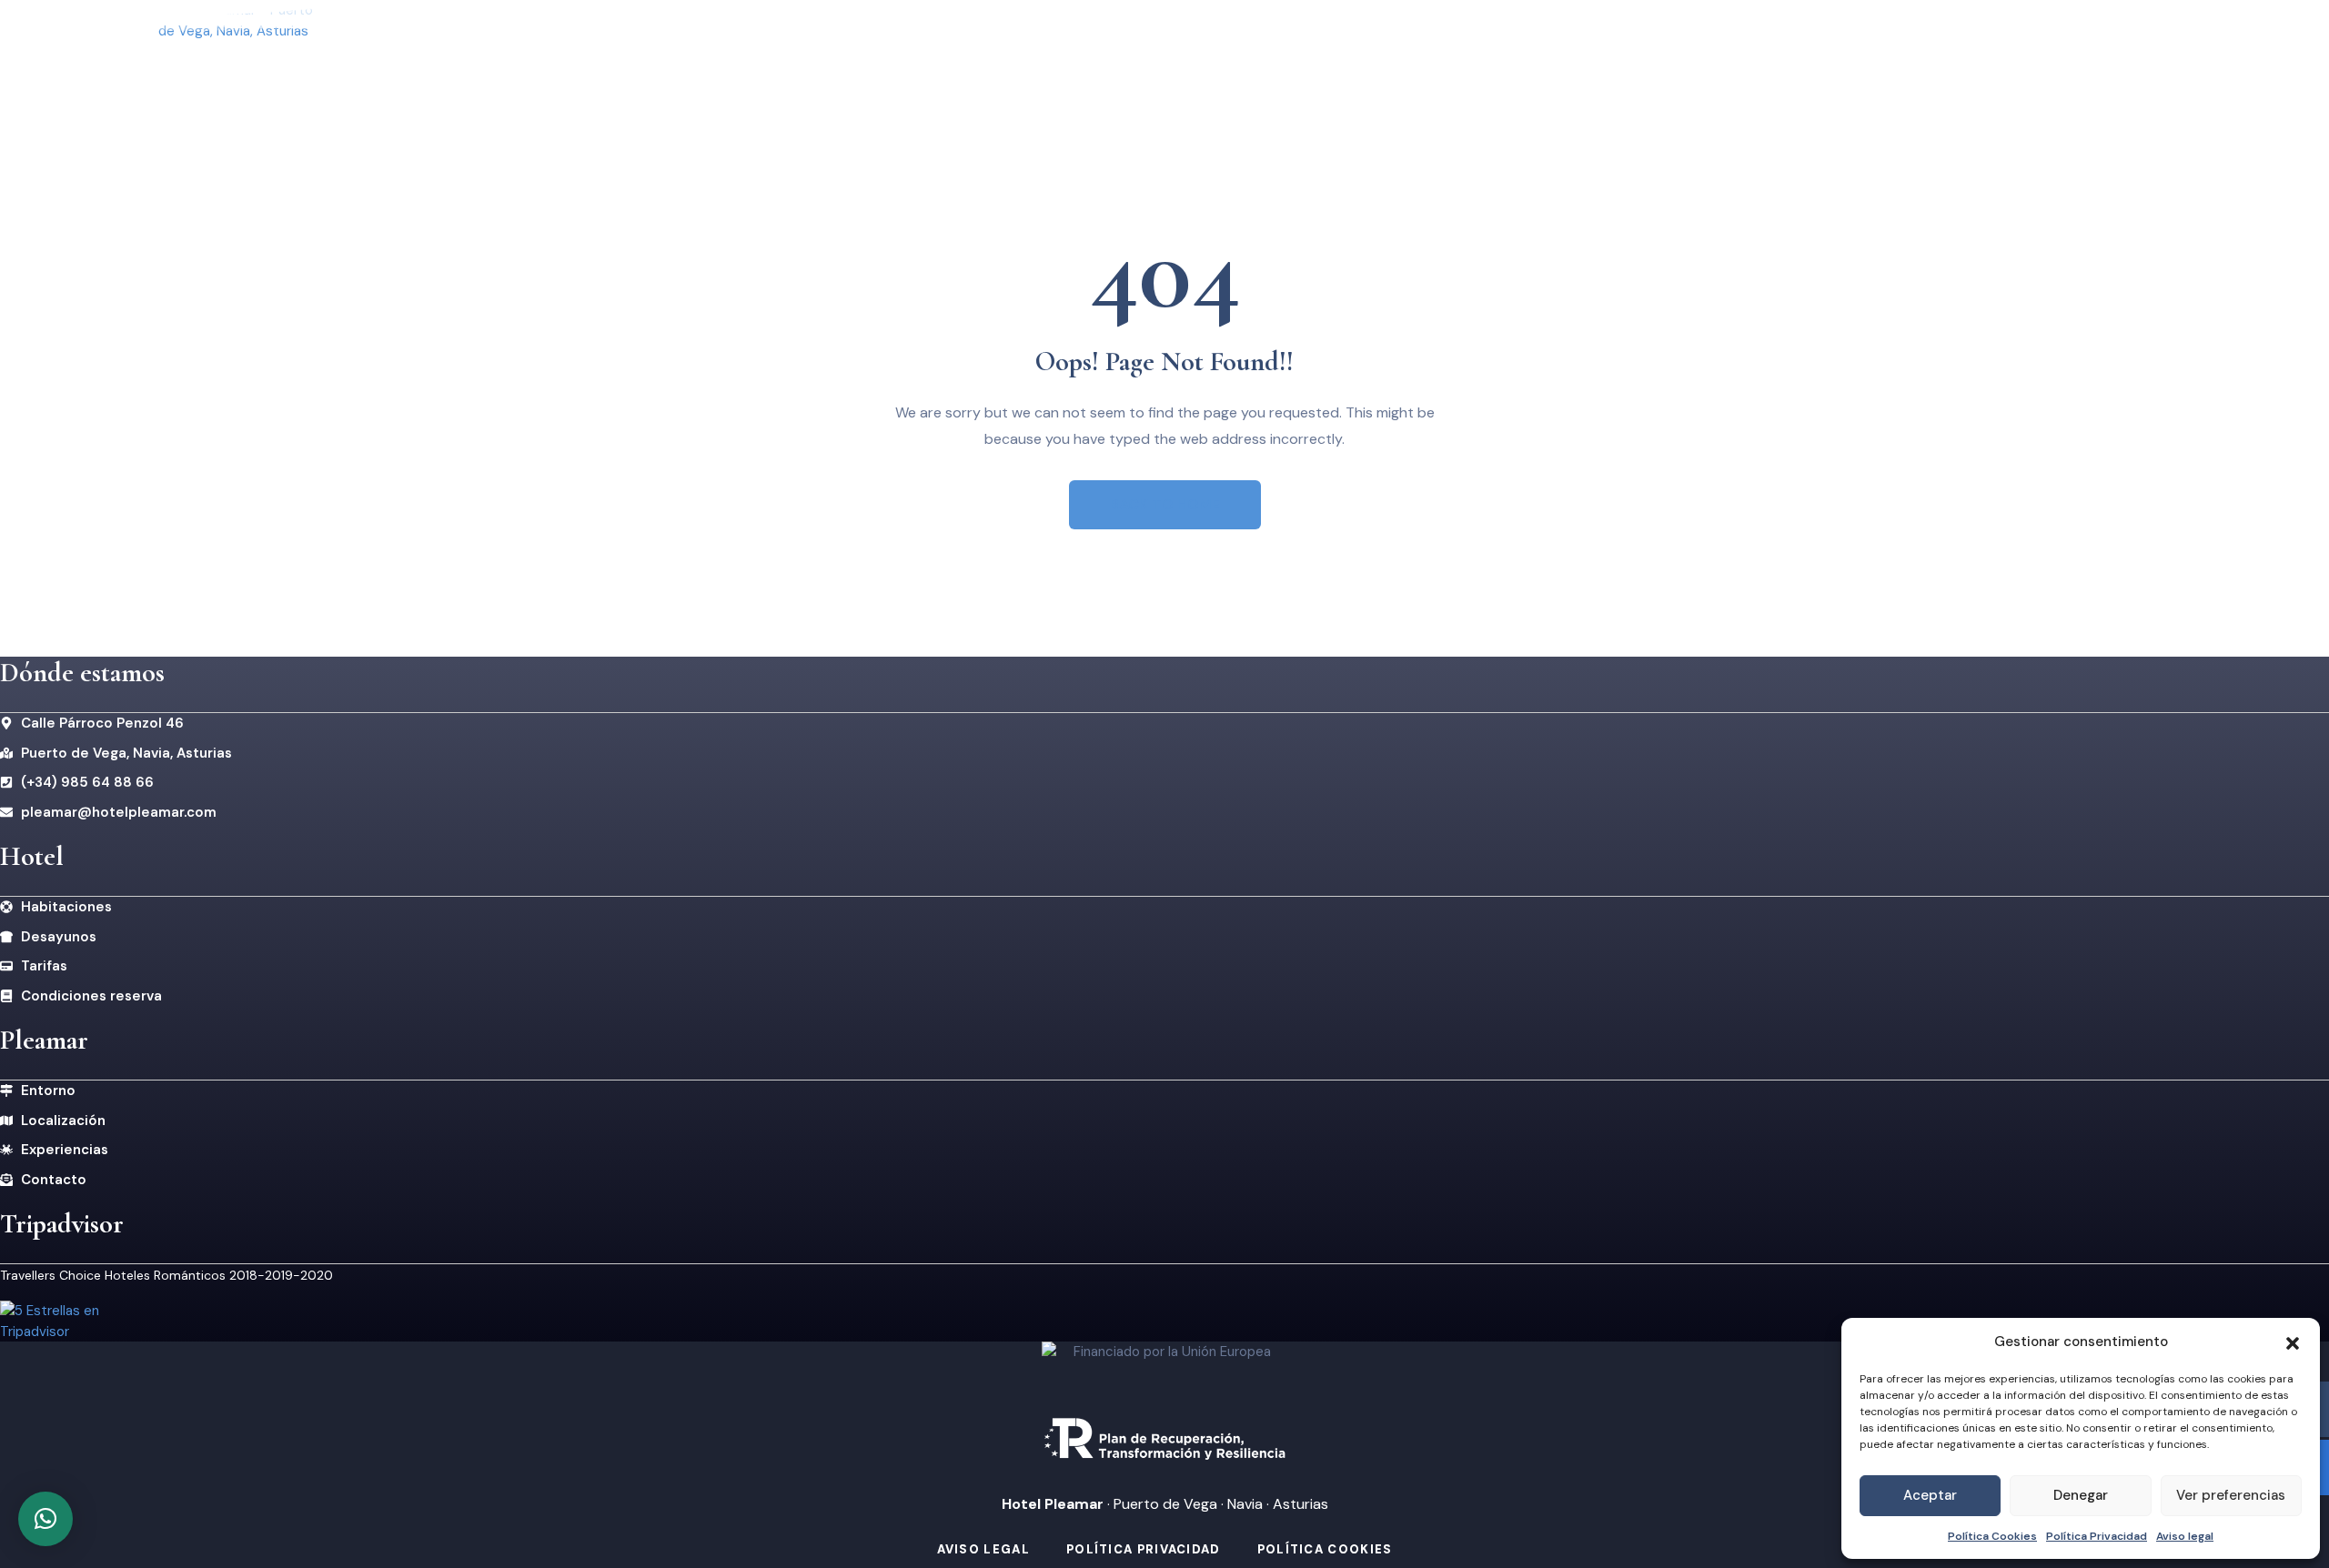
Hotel (942, 80)
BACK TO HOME (1165, 504)
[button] (2293, 1342)
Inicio (858, 80)
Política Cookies (1992, 1536)
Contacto (1453, 80)
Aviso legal (2185, 1536)
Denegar (2081, 1495)
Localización (1326, 80)
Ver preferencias (2231, 1495)
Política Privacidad (2097, 1536)
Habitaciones (1077, 80)
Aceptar (1930, 1495)
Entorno (1200, 80)
